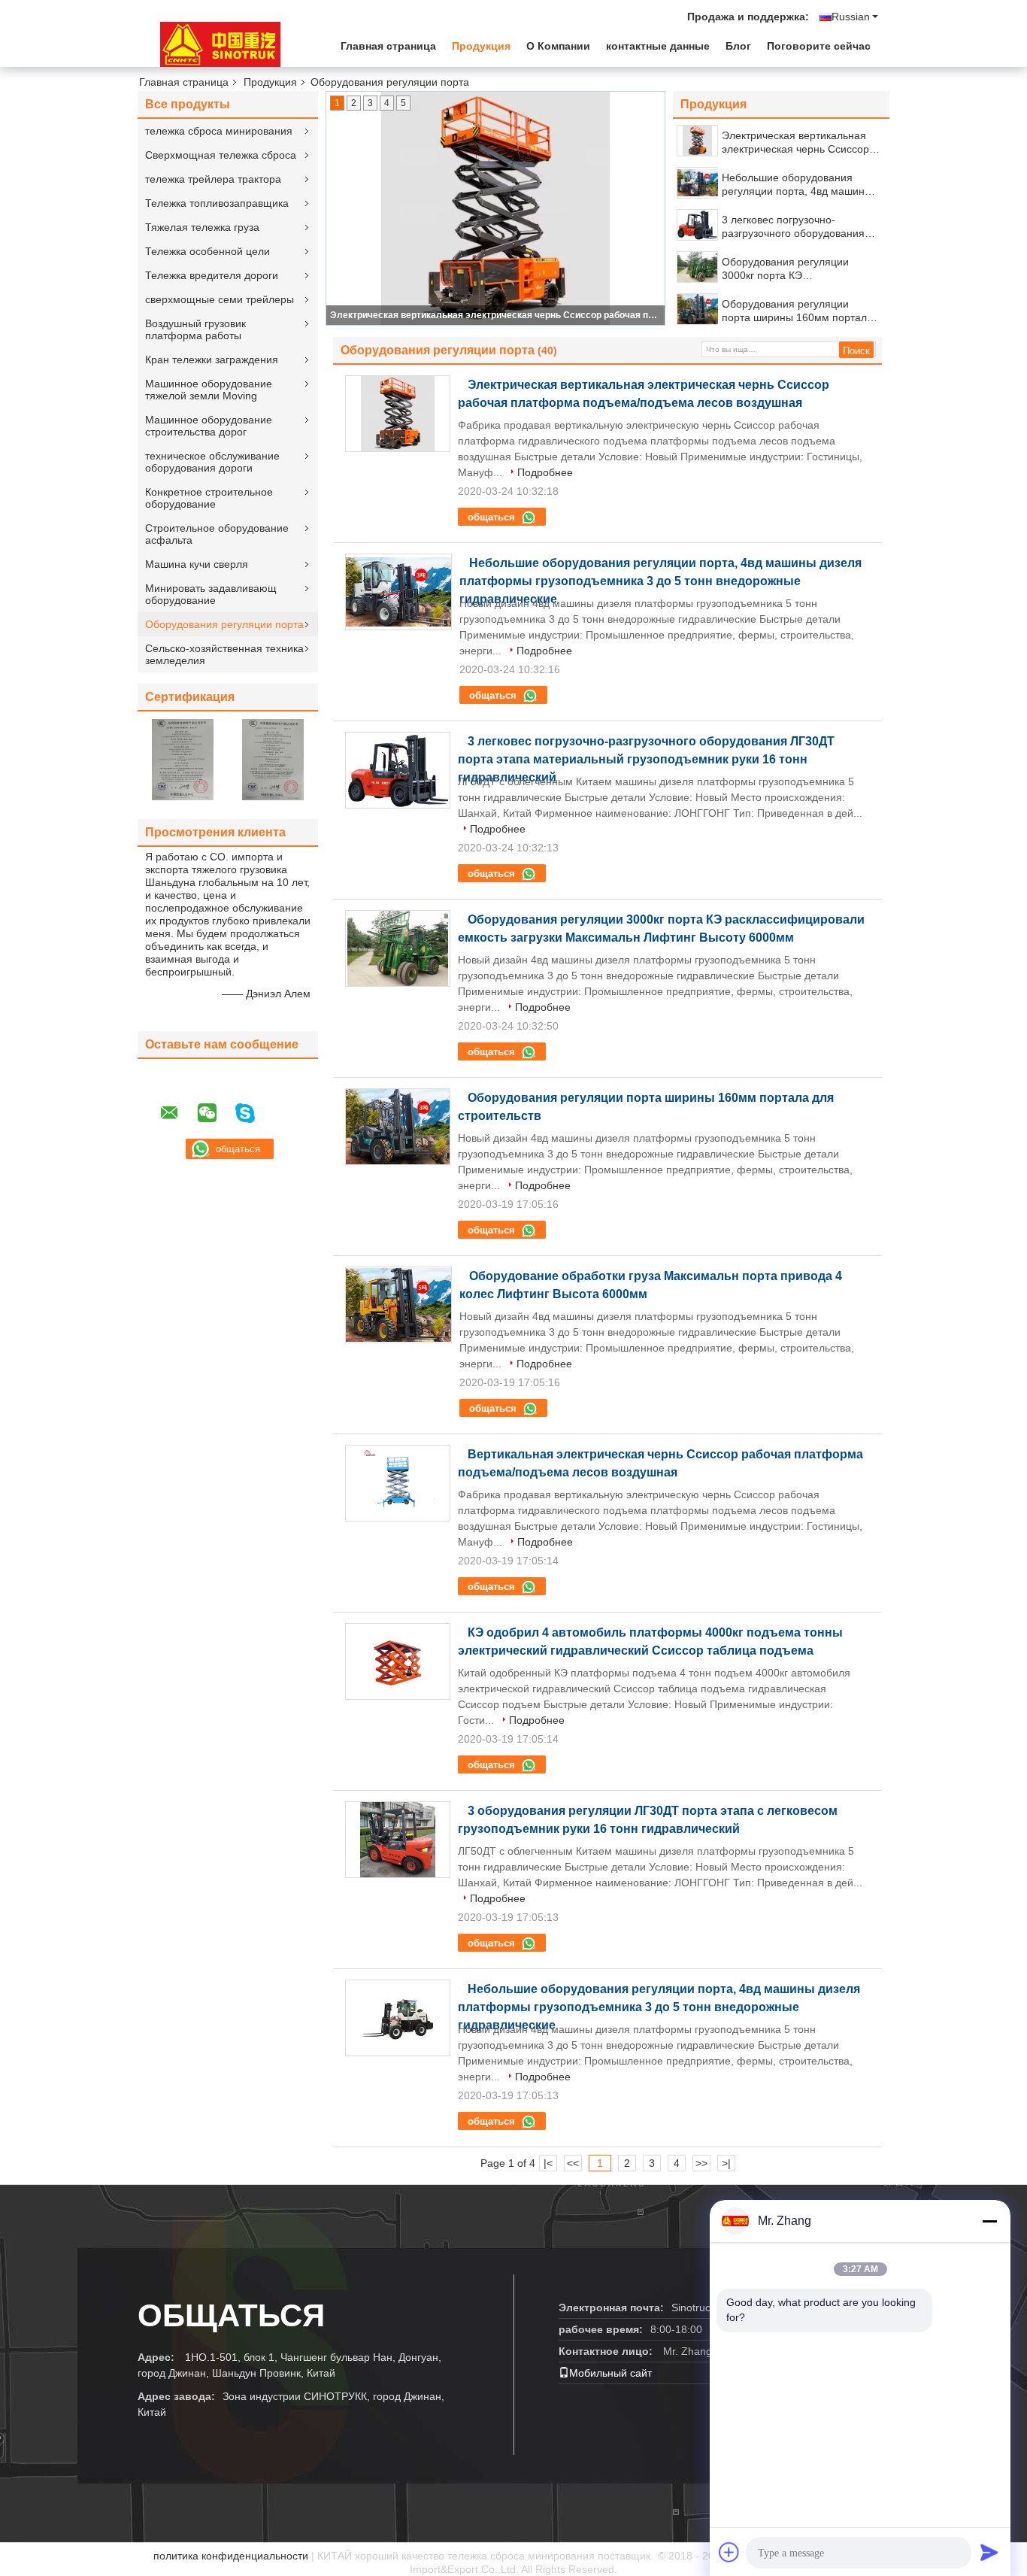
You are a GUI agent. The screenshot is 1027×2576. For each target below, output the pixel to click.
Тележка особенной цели (208, 251)
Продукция (481, 46)
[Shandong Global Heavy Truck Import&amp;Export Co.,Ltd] (220, 44)
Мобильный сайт (610, 2373)
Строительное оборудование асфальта (217, 534)
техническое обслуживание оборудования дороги (212, 462)
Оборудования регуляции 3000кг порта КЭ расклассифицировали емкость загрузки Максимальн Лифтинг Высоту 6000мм (799, 269)
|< (548, 2163)
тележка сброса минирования (219, 131)
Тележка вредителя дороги (212, 275)
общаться (493, 517)
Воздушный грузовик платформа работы (195, 329)
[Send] (989, 2552)
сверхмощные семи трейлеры (220, 299)
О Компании (558, 46)
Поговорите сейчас (819, 46)
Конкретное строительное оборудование (209, 498)
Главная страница (388, 46)
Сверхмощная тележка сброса (221, 155)
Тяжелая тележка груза (202, 227)
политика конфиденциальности (231, 2556)
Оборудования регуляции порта (224, 624)
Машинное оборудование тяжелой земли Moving (209, 390)
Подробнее (545, 472)
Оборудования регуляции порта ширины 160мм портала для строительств (797, 311)
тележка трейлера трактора (213, 179)
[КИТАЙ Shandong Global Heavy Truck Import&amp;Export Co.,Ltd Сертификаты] (183, 759)
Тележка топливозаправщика (217, 203)
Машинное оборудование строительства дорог (209, 426)
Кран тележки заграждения (212, 360)
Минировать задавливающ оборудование (211, 594)
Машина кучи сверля (197, 564)
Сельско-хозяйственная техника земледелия (224, 654)
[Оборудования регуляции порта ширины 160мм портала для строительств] (698, 309)
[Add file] (729, 2552)
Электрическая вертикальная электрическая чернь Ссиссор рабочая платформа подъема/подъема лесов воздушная (496, 315)
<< (573, 2163)
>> (701, 2163)
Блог (738, 46)
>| (726, 2163)
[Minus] (989, 2221)
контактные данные (658, 46)
